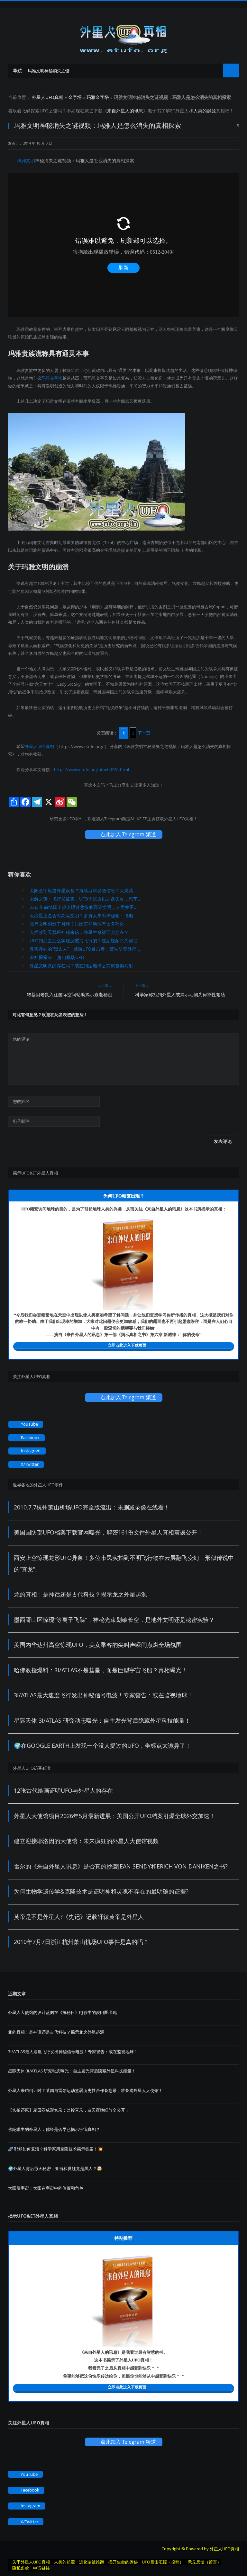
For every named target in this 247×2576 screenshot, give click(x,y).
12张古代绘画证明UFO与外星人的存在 (63, 1790)
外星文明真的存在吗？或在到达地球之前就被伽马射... (83, 966)
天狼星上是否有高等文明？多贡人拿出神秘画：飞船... (83, 915)
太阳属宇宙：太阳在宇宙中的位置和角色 (46, 2188)
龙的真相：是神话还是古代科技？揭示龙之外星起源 (80, 1594)
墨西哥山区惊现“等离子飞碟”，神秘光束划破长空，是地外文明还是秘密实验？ (114, 1620)
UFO (44, 111)
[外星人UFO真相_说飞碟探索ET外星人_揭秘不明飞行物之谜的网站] (123, 37)
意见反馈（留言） (205, 2562)
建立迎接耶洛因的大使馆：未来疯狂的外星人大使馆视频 (86, 1841)
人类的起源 (205, 111)
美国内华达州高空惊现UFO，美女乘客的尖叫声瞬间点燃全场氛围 (98, 1645)
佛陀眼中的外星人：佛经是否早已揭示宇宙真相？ (54, 2129)
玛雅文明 (26, 160)
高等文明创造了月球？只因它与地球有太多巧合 (77, 924)
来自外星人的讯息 (125, 111)
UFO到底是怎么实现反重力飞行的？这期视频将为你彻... (86, 941)
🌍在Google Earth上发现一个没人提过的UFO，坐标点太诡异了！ (102, 1745)
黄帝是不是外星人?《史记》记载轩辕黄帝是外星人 (79, 1917)
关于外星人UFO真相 (31, 2562)
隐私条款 (21, 2568)
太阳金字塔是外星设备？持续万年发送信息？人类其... (83, 890)
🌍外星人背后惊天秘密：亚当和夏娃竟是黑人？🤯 (55, 2168)
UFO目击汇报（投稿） (163, 2562)
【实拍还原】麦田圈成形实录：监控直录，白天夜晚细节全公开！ (69, 2110)
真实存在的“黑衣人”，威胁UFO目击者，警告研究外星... (85, 949)
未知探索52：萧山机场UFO (57, 957)
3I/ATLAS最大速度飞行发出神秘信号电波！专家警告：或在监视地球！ (103, 1695)
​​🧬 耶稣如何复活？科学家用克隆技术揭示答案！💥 (55, 2149)
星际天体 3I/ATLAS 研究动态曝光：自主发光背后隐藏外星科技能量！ (102, 1720)
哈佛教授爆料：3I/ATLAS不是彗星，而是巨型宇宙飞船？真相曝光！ (101, 1670)
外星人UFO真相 (48, 97)
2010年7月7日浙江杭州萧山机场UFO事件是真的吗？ (81, 1942)
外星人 (182, 111)
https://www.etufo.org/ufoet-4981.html (91, 769)
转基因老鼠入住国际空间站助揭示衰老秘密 (69, 994)
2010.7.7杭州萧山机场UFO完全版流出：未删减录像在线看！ (92, 1507)
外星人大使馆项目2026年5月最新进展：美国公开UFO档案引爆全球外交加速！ (114, 1816)
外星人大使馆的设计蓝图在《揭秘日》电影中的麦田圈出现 (62, 2012)
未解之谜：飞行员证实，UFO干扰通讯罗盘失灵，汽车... (86, 899)
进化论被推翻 (92, 2562)
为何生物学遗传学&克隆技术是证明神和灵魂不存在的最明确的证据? (101, 1891)
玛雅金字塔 (98, 97)
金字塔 (75, 97)
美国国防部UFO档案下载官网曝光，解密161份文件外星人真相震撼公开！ (108, 1532)
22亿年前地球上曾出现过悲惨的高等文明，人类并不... (84, 907)
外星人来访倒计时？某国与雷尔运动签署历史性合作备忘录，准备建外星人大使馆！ (85, 2090)
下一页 (144, 733)
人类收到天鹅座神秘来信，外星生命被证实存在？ (79, 932)
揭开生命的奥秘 (123, 2562)
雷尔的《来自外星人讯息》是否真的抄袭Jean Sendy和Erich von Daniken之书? (121, 1866)
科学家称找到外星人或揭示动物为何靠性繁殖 (180, 994)
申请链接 (41, 2568)
